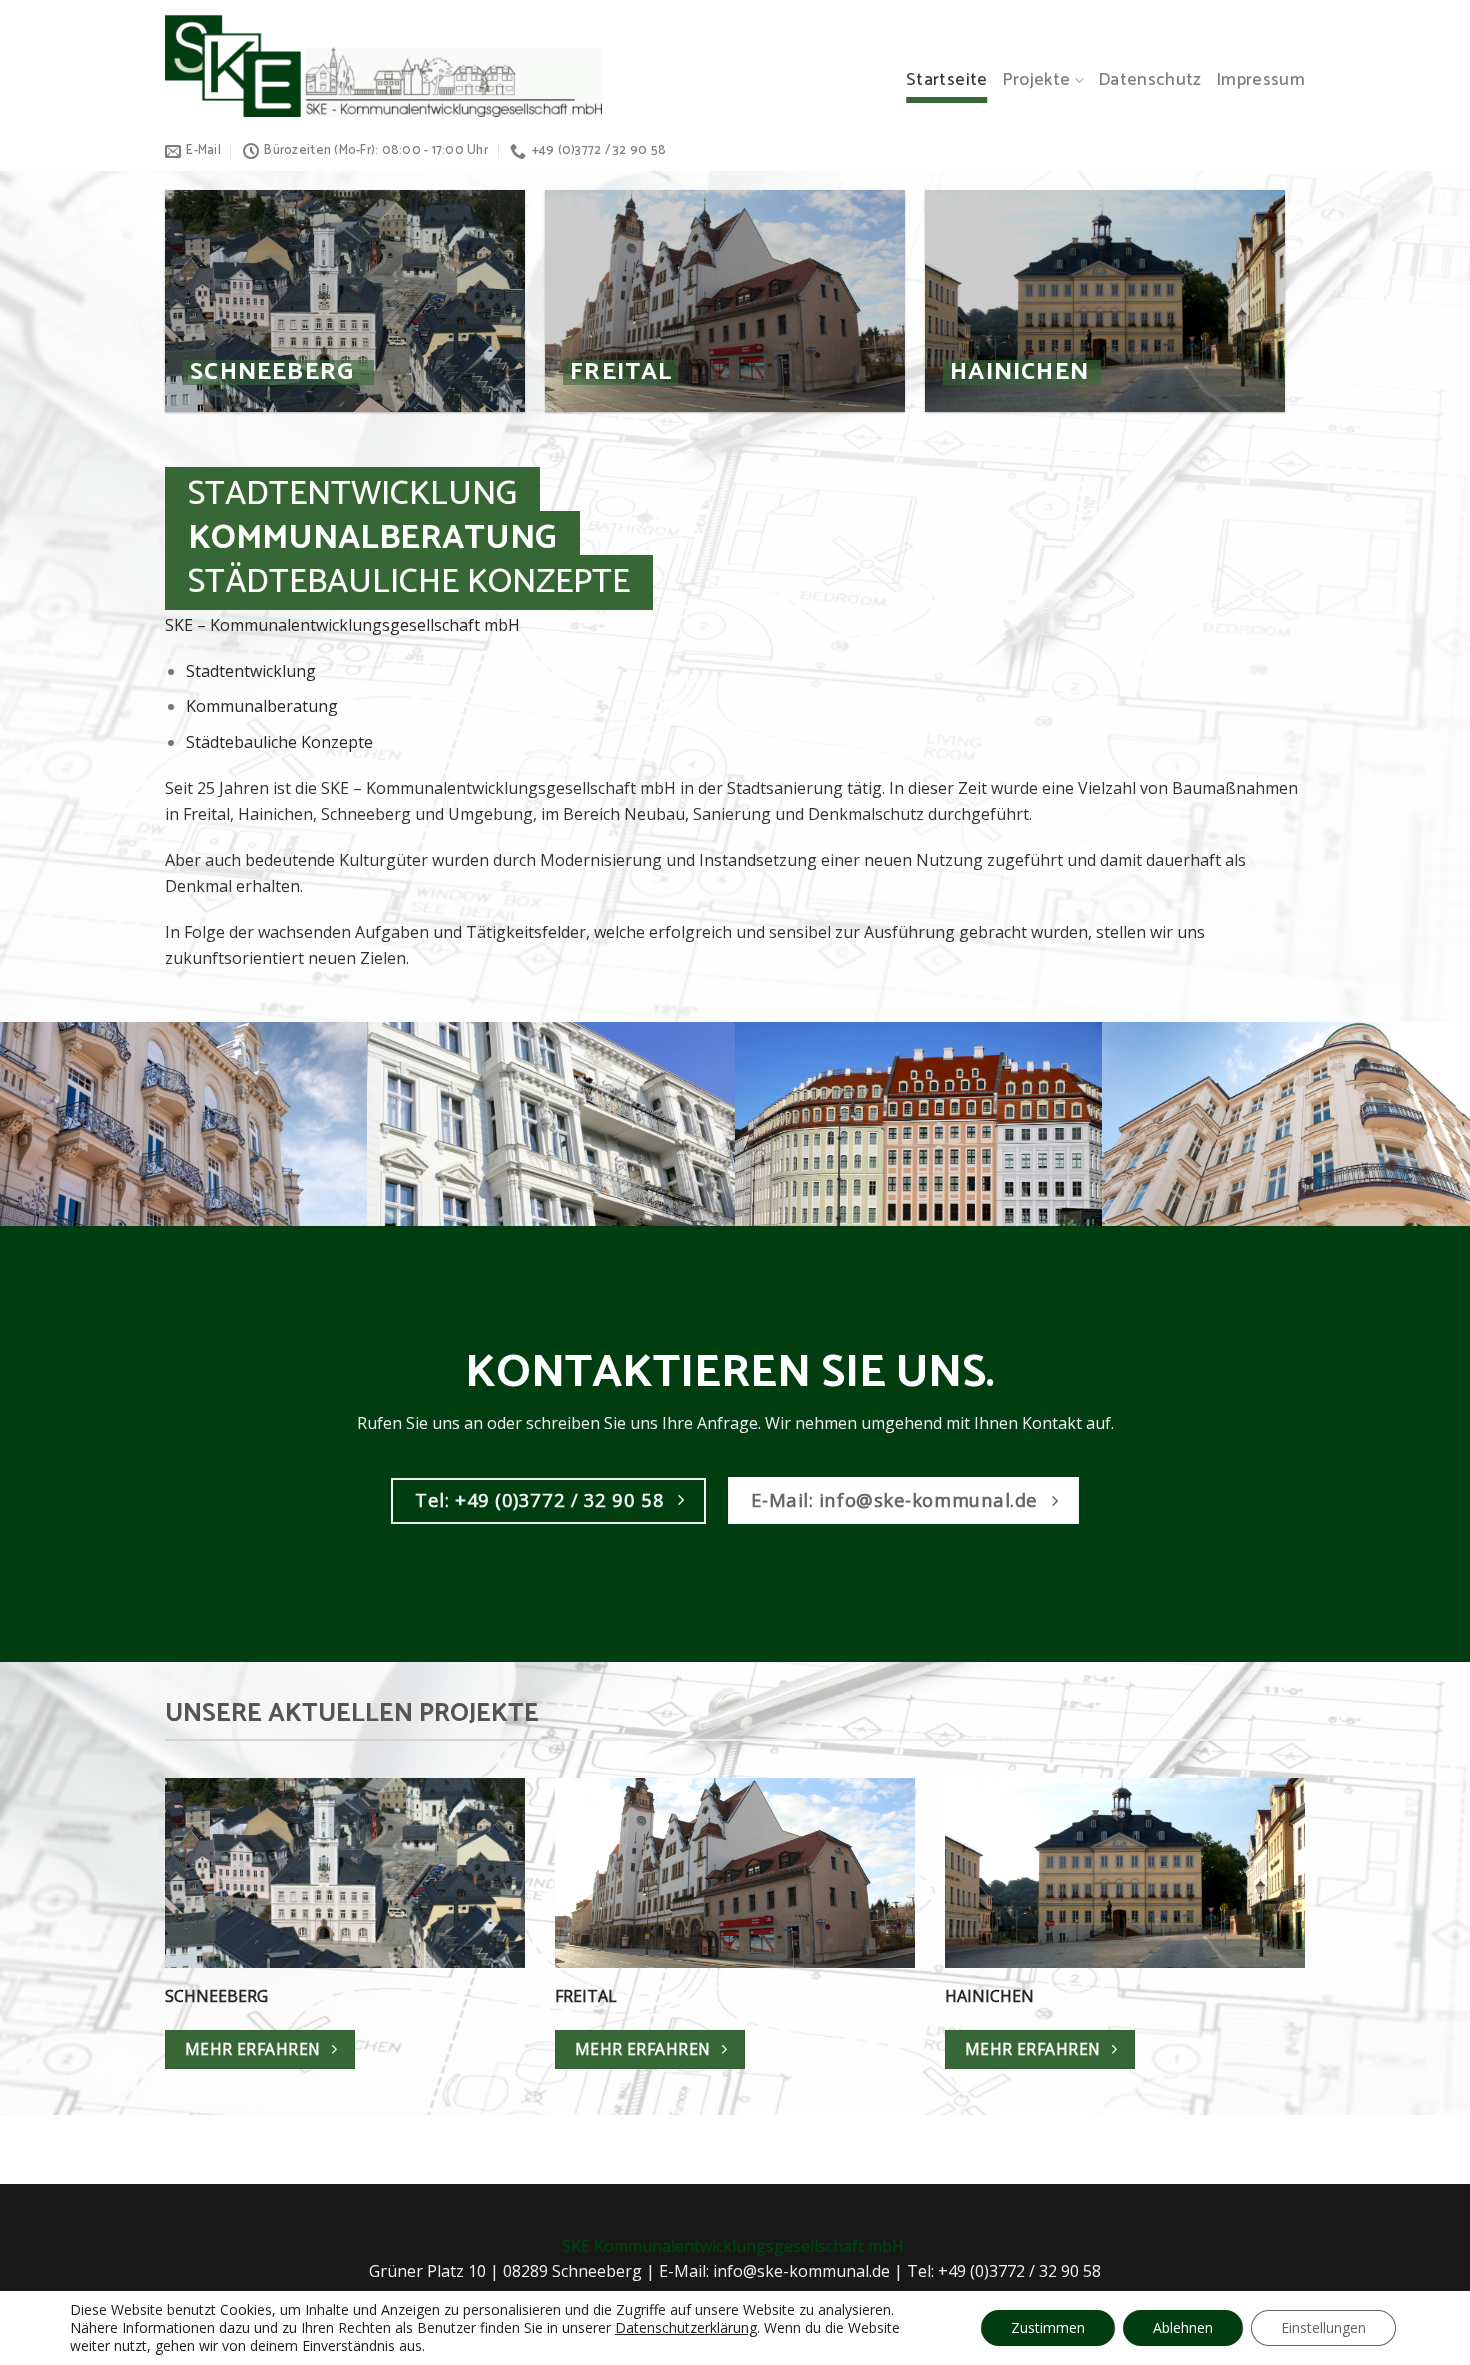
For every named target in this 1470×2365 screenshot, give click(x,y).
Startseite (947, 80)
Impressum (1260, 80)
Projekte (1036, 80)
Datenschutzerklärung (686, 2327)
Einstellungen (1323, 2327)
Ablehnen (1183, 2327)
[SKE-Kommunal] (383, 65)
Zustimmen (1048, 2327)
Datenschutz (1150, 80)
